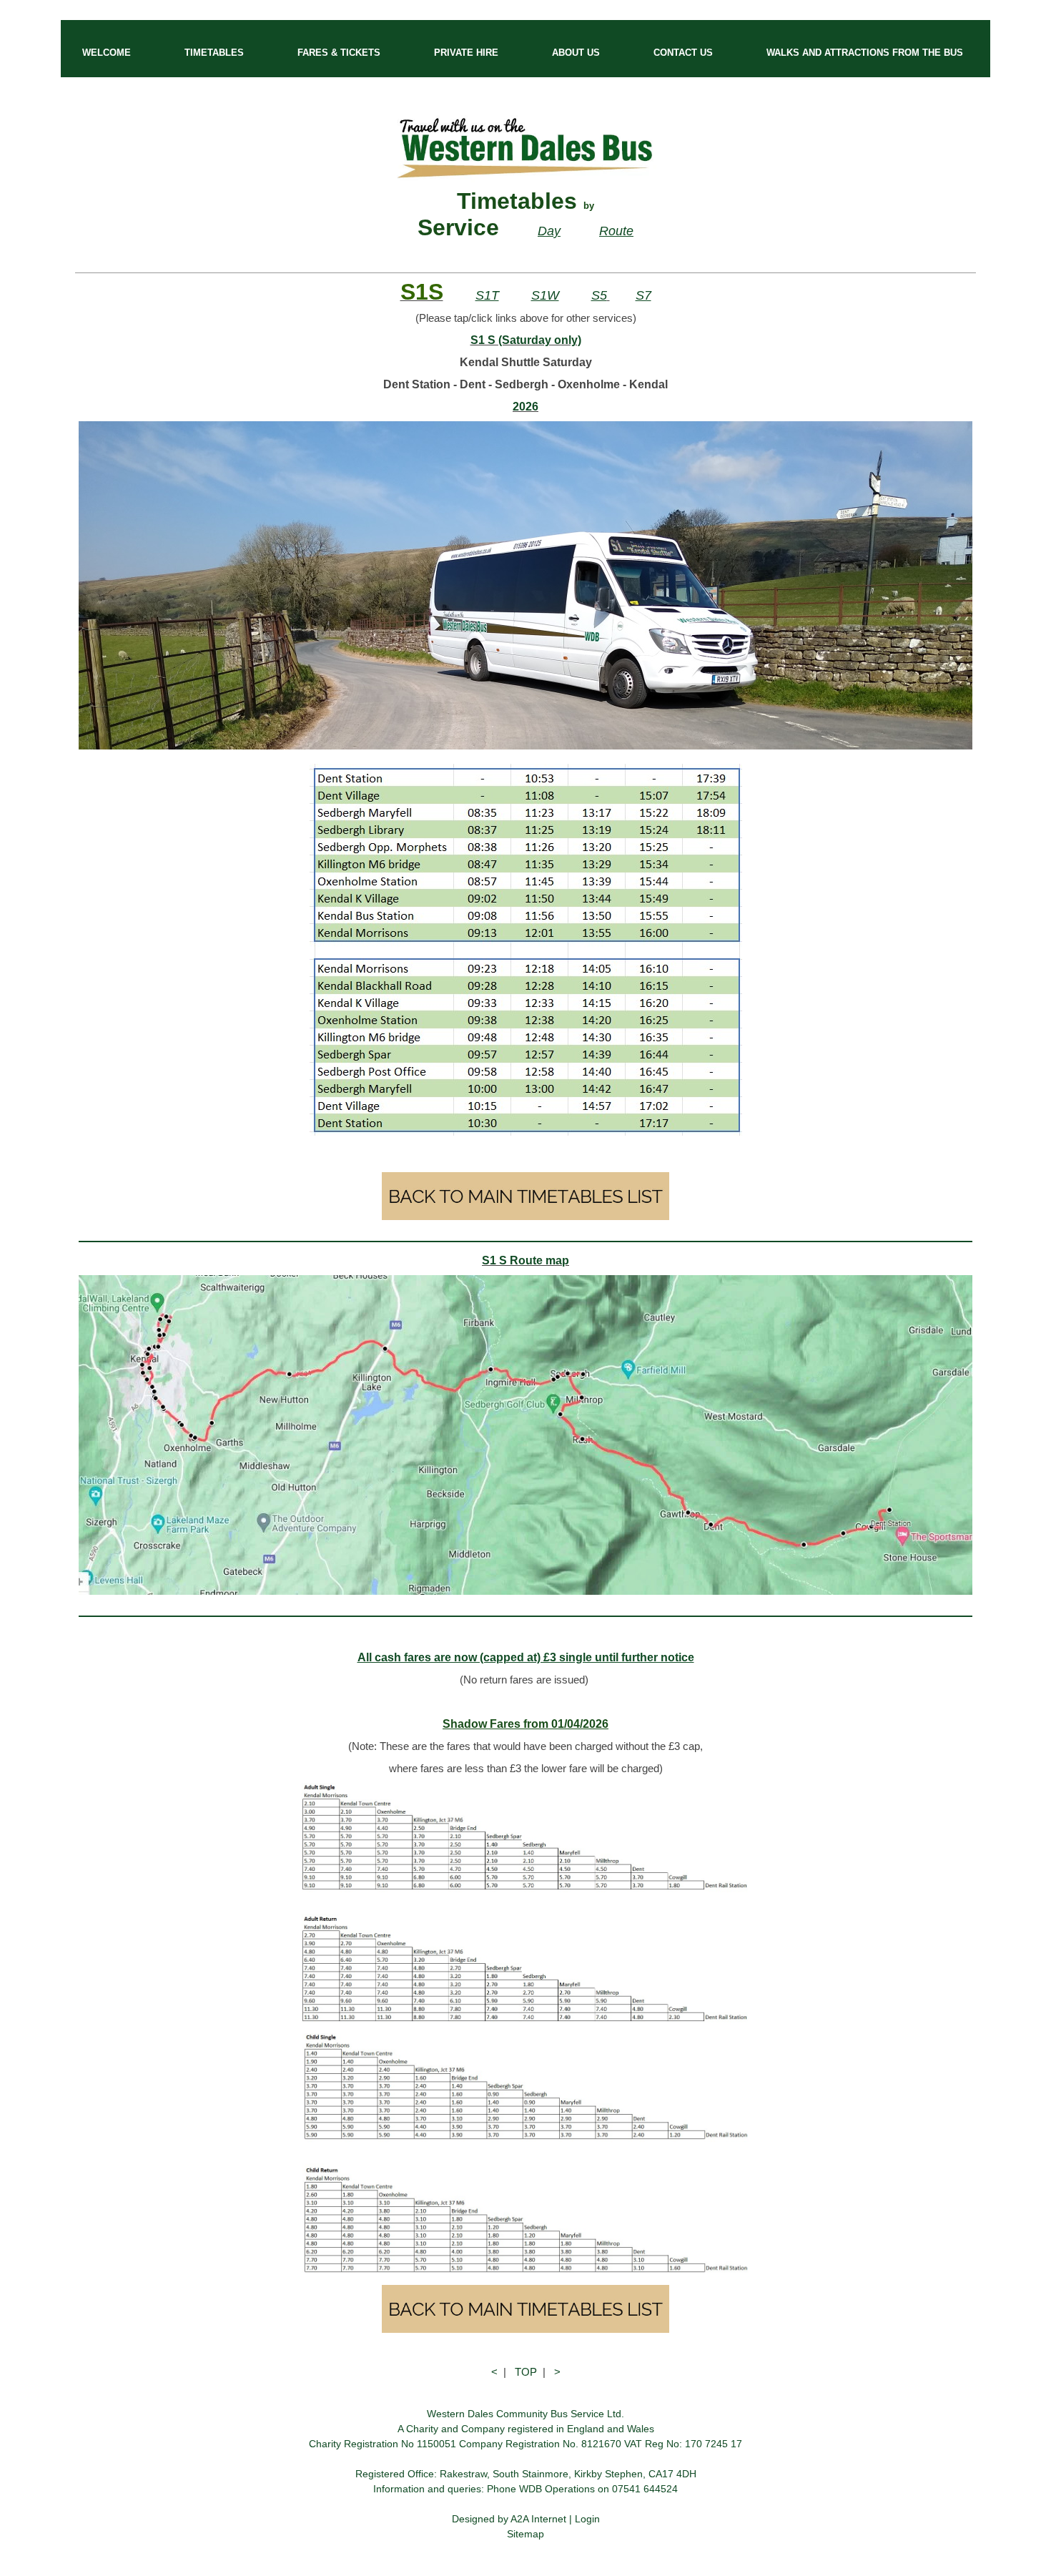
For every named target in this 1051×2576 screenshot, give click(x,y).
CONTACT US (683, 53)
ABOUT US (576, 53)
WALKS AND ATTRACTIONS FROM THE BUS (865, 53)
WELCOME (107, 53)
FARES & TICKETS (339, 53)
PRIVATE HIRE (466, 53)
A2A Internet (538, 2519)
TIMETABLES (214, 53)
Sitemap (525, 2534)
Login (587, 2519)
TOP (526, 2372)
